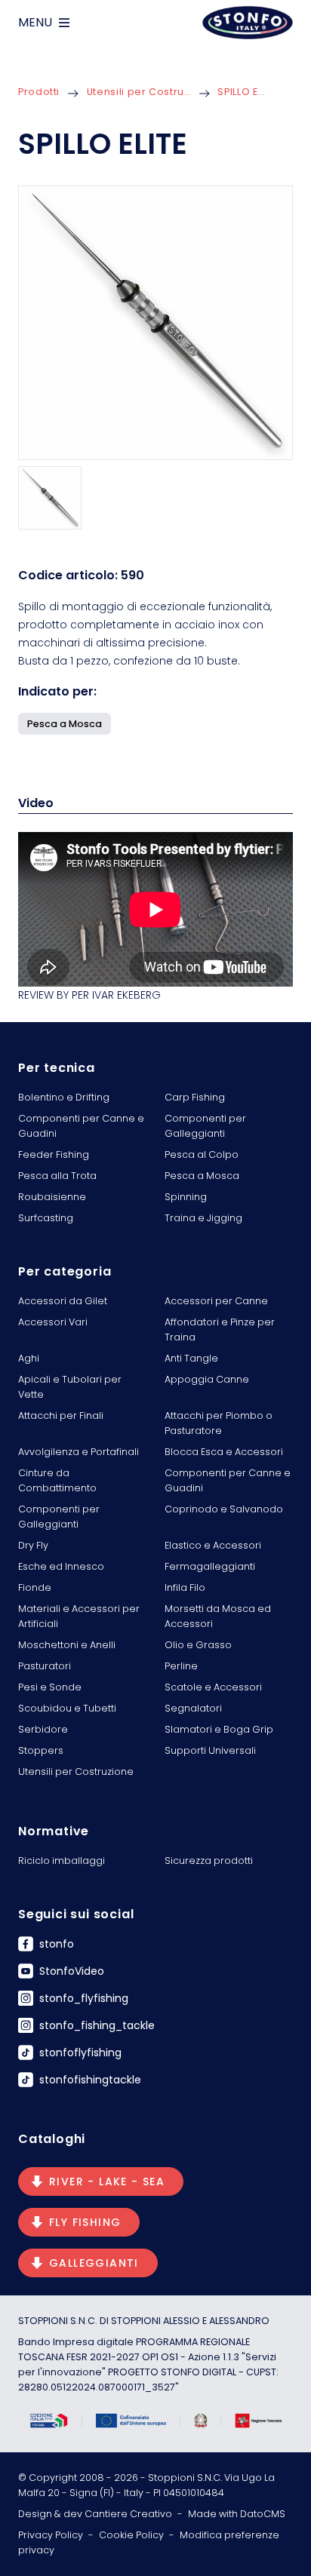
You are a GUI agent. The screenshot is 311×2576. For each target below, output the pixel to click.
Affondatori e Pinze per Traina (220, 1329)
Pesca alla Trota (57, 1176)
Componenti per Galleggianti (205, 1126)
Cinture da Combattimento (57, 1480)
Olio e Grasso (198, 1645)
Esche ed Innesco (61, 1566)
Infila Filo (185, 1587)
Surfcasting (46, 1218)
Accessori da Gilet (63, 1301)
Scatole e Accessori (213, 1687)
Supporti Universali (210, 1750)
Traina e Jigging (203, 1218)
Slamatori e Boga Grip (219, 1729)
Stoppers (41, 1750)
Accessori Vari (53, 1322)
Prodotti (39, 92)
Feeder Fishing (54, 1154)
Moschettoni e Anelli (67, 1645)
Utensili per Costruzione (139, 92)
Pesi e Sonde (50, 1687)
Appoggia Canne (207, 1379)
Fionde (35, 1587)
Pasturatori (45, 1666)
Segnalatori (193, 1708)
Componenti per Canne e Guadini (81, 1126)
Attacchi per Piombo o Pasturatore (219, 1423)
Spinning (186, 1197)
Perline (181, 1666)
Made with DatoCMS (237, 2514)
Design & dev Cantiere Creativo (95, 2514)
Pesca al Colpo (202, 1154)
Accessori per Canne (216, 1301)
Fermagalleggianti (210, 1566)
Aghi (29, 1358)
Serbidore (43, 1729)
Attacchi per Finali (61, 1415)
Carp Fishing (195, 1097)
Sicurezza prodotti (209, 1861)
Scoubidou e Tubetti (67, 1708)
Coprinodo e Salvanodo (224, 1509)
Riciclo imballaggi (62, 1861)
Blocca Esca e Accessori (224, 1452)
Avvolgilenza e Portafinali (79, 1452)
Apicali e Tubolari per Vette (70, 1387)
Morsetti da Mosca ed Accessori (218, 1616)
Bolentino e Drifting (64, 1097)
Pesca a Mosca (202, 1176)
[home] (248, 23)
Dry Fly (33, 1545)
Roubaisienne (52, 1197)
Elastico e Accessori (213, 1545)
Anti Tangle (191, 1358)
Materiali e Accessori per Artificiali (79, 1616)
